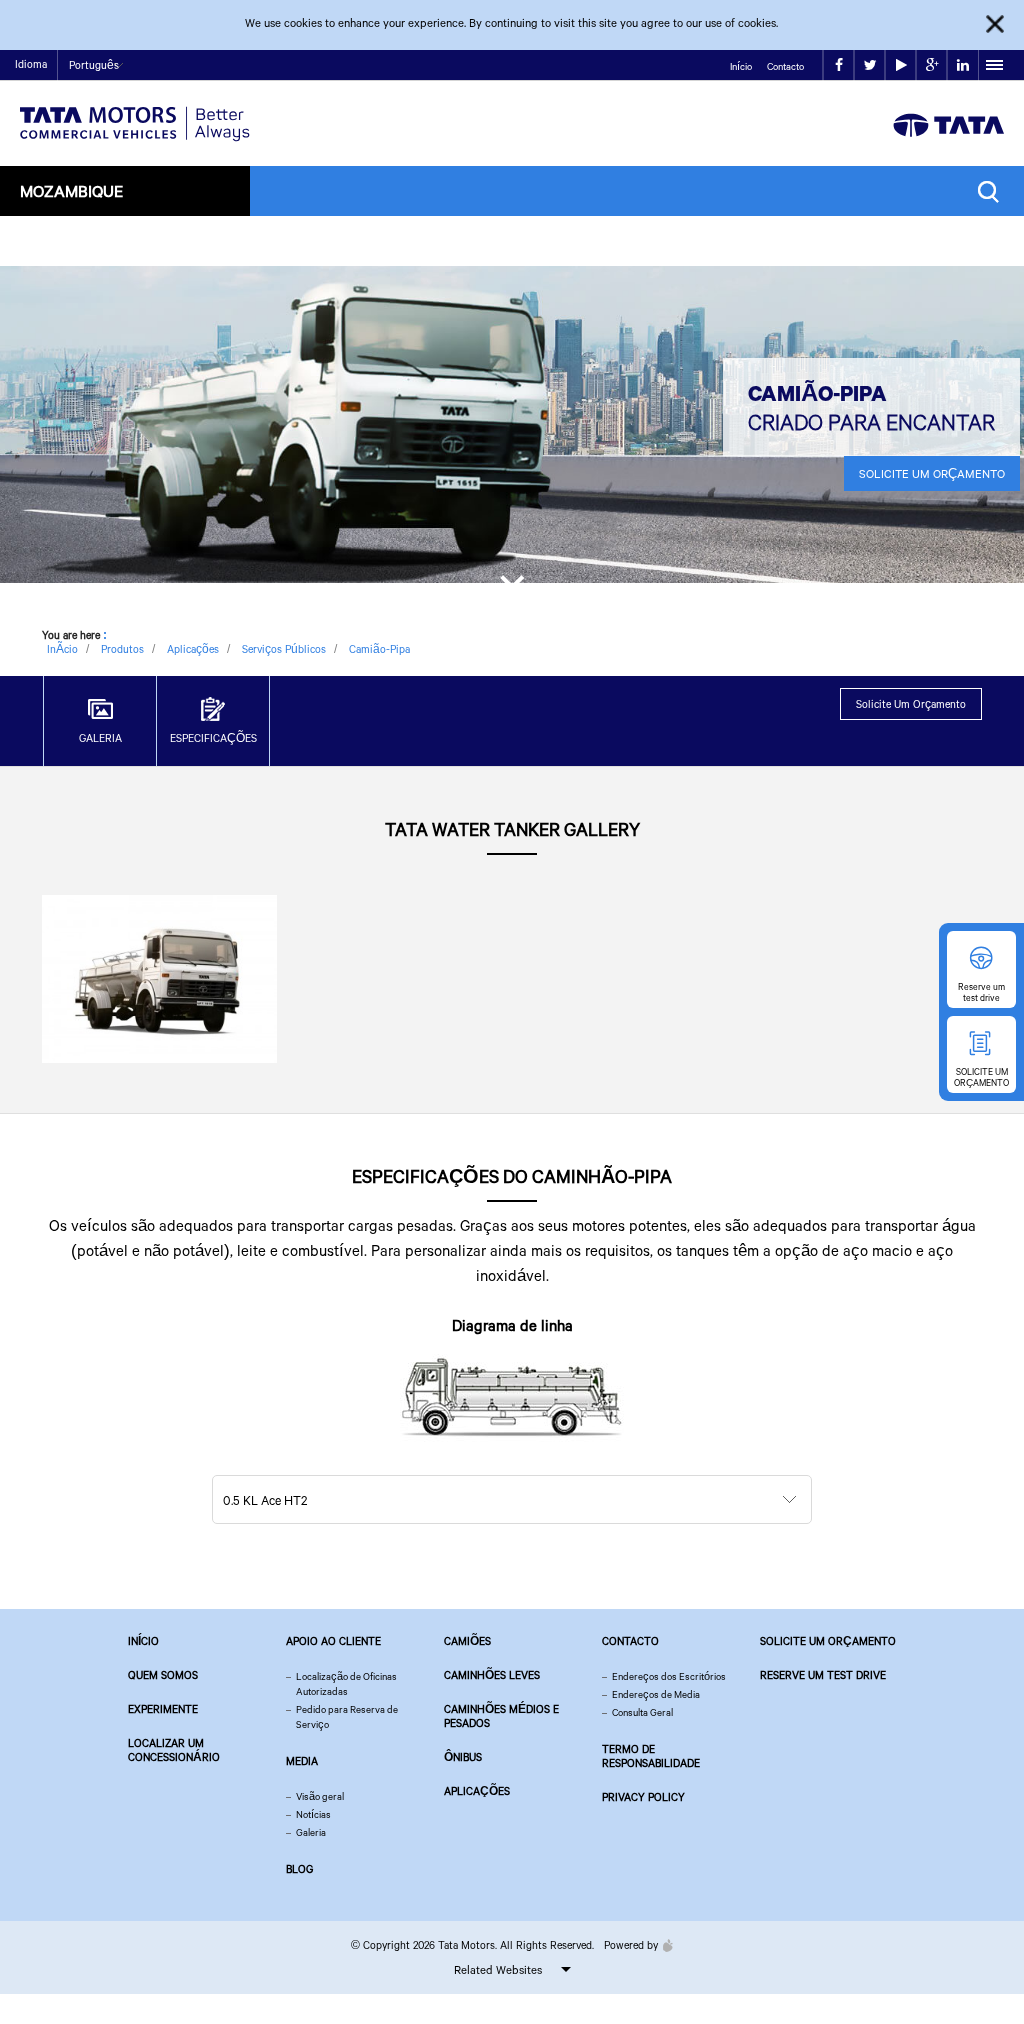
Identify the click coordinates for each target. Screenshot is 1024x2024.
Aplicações (477, 1791)
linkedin (962, 65)
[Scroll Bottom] (512, 589)
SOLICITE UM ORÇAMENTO (828, 1641)
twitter (869, 65)
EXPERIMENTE (163, 1709)
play (900, 65)
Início (741, 66)
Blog (299, 1869)
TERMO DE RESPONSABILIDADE (651, 1756)
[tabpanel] (512, 424)
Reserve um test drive (823, 1675)
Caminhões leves (492, 1675)
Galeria (311, 1832)
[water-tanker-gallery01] (159, 977)
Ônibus (463, 1757)
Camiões (467, 1641)
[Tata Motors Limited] (135, 111)
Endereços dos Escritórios (669, 1676)
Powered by (631, 1945)
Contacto (785, 66)
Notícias (313, 1814)
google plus (931, 65)
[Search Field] (993, 191)
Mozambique (71, 190)
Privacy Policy (643, 1797)
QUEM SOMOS (163, 1675)
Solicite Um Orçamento (932, 473)
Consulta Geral (642, 1712)
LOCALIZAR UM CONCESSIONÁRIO (174, 1750)
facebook (838, 65)
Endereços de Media (656, 1694)
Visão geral (320, 1796)
